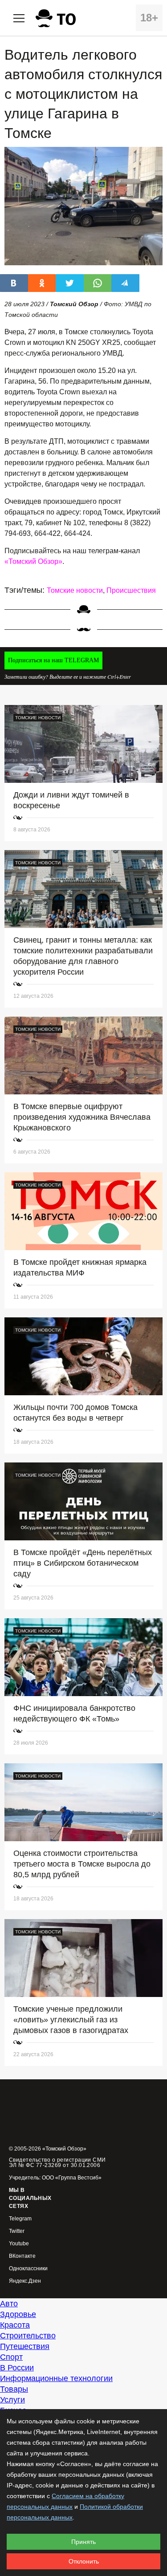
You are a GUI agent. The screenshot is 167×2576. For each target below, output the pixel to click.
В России (17, 2368)
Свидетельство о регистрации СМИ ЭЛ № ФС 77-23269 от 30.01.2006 (57, 2163)
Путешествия (25, 2346)
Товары (14, 2389)
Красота (15, 2325)
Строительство (28, 2336)
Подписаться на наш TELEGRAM (53, 660)
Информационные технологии (56, 2378)
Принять (83, 2542)
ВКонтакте (22, 2256)
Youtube (19, 2244)
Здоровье (18, 2314)
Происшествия (131, 590)
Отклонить (84, 2561)
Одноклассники (28, 2269)
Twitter (17, 2231)
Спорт (11, 2357)
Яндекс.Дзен (25, 2281)
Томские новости (75, 590)
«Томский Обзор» (33, 561)
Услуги (12, 2400)
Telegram (20, 2219)
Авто (9, 2304)
